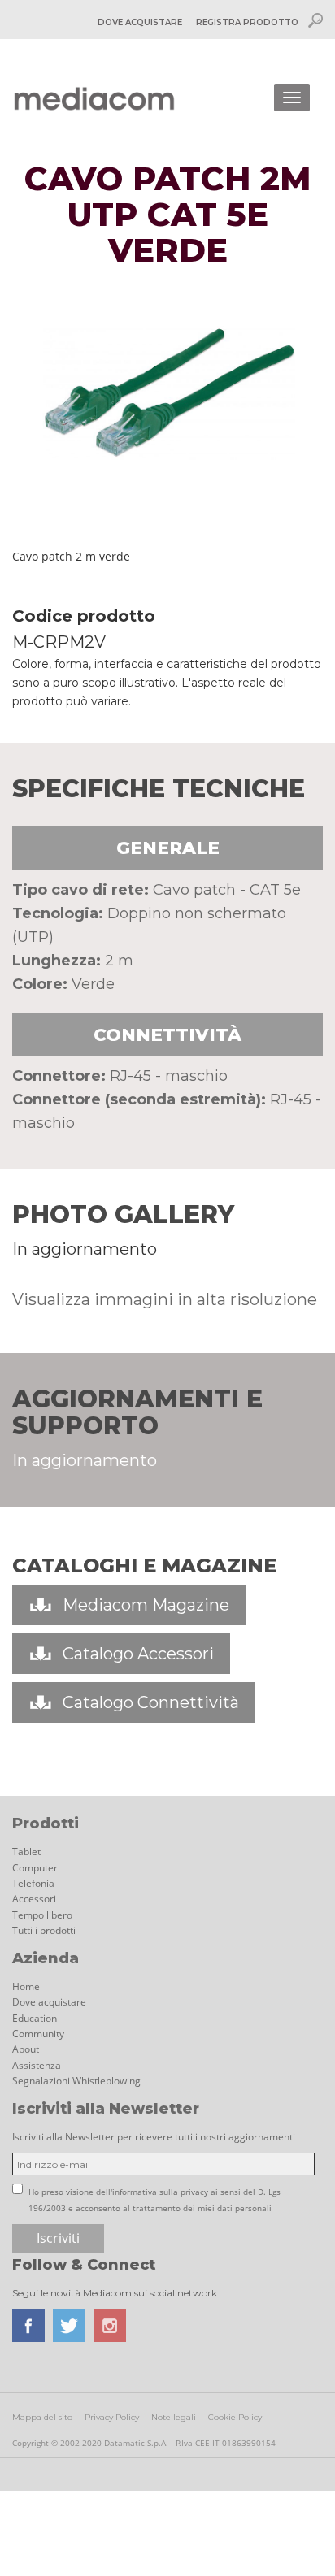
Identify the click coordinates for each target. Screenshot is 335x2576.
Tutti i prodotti (44, 1930)
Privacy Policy (112, 2417)
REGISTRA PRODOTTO (247, 22)
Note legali (174, 2417)
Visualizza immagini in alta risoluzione (165, 1299)
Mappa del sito (42, 2417)
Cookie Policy (235, 2417)
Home (26, 1986)
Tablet (26, 1852)
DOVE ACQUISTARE (140, 22)
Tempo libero (42, 1915)
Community (38, 2034)
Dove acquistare (49, 2002)
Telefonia (33, 1883)
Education (35, 2018)
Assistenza (37, 2065)
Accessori (34, 1899)
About (26, 2049)
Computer (35, 1868)
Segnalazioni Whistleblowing (76, 2081)
